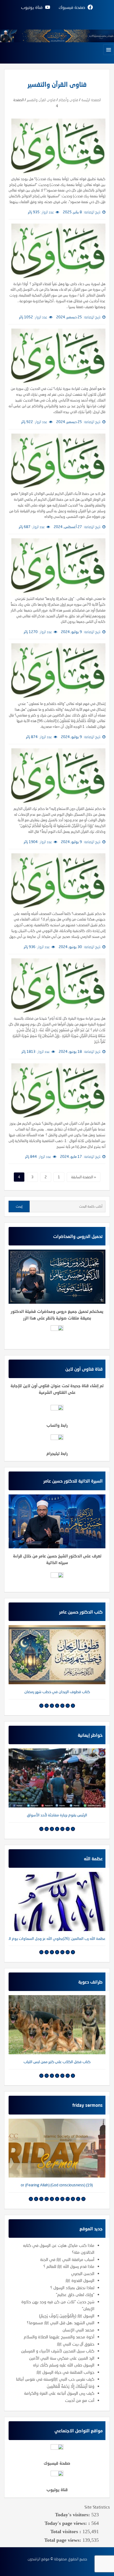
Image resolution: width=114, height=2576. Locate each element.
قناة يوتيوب (57, 2490)
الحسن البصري (83, 2273)
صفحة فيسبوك (57, 2463)
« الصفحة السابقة (84, 1177)
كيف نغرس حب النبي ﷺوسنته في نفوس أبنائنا (55, 2379)
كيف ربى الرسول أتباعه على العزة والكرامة (59, 2393)
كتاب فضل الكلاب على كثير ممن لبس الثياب (57, 2062)
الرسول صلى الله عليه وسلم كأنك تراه (64, 2365)
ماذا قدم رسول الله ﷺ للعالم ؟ (69, 2266)
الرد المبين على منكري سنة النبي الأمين (62, 2358)
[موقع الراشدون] (57, 35)
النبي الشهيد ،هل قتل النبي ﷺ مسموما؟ (61, 2323)
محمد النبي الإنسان (78, 2330)
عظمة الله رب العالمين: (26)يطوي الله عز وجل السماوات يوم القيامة (57, 1938)
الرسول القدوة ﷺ (80, 2280)
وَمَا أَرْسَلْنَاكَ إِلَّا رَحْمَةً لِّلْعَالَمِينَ (71, 2386)
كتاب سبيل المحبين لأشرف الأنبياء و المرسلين (58, 2351)
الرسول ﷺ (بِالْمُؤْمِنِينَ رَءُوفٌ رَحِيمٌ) (67, 2316)
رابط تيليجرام (57, 1453)
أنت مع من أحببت (80, 2400)
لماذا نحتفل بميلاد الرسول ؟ (72, 2288)
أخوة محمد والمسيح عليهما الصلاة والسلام (59, 2337)
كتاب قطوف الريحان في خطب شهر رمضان (57, 1692)
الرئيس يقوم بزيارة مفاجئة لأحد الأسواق (57, 1815)
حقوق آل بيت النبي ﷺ (76, 2344)
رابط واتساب (57, 1425)
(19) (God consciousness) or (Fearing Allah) (57, 2185)
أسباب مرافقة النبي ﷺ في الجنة (67, 2259)
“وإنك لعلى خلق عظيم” (75, 2294)
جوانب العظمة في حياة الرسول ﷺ (65, 2372)
